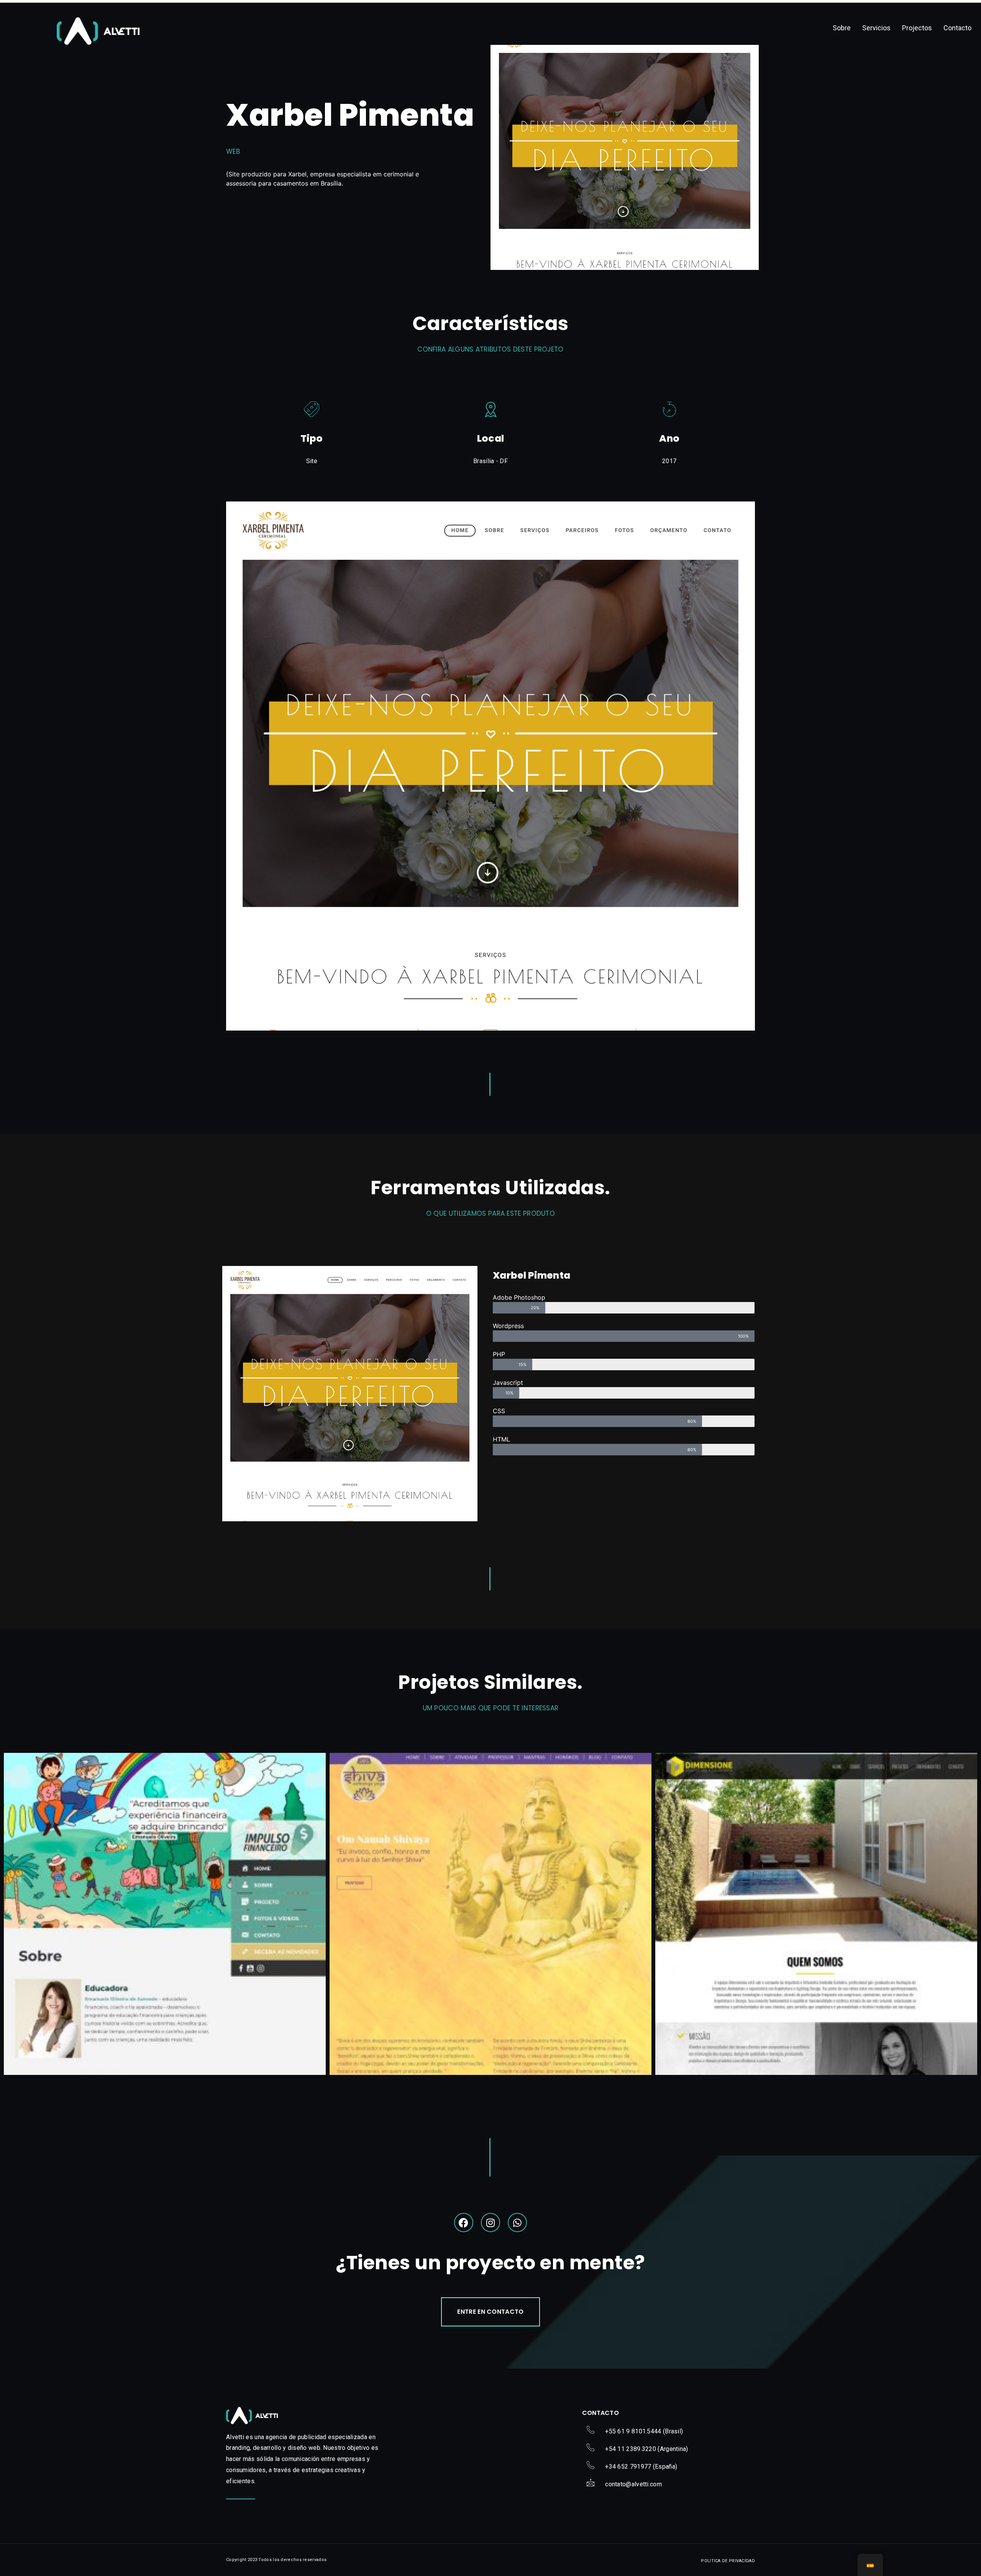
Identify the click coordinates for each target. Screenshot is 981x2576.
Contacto (957, 28)
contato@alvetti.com (633, 2484)
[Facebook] (464, 2223)
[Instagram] (490, 2223)
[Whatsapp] (517, 2223)
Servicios (876, 28)
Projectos (917, 28)
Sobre (842, 28)
